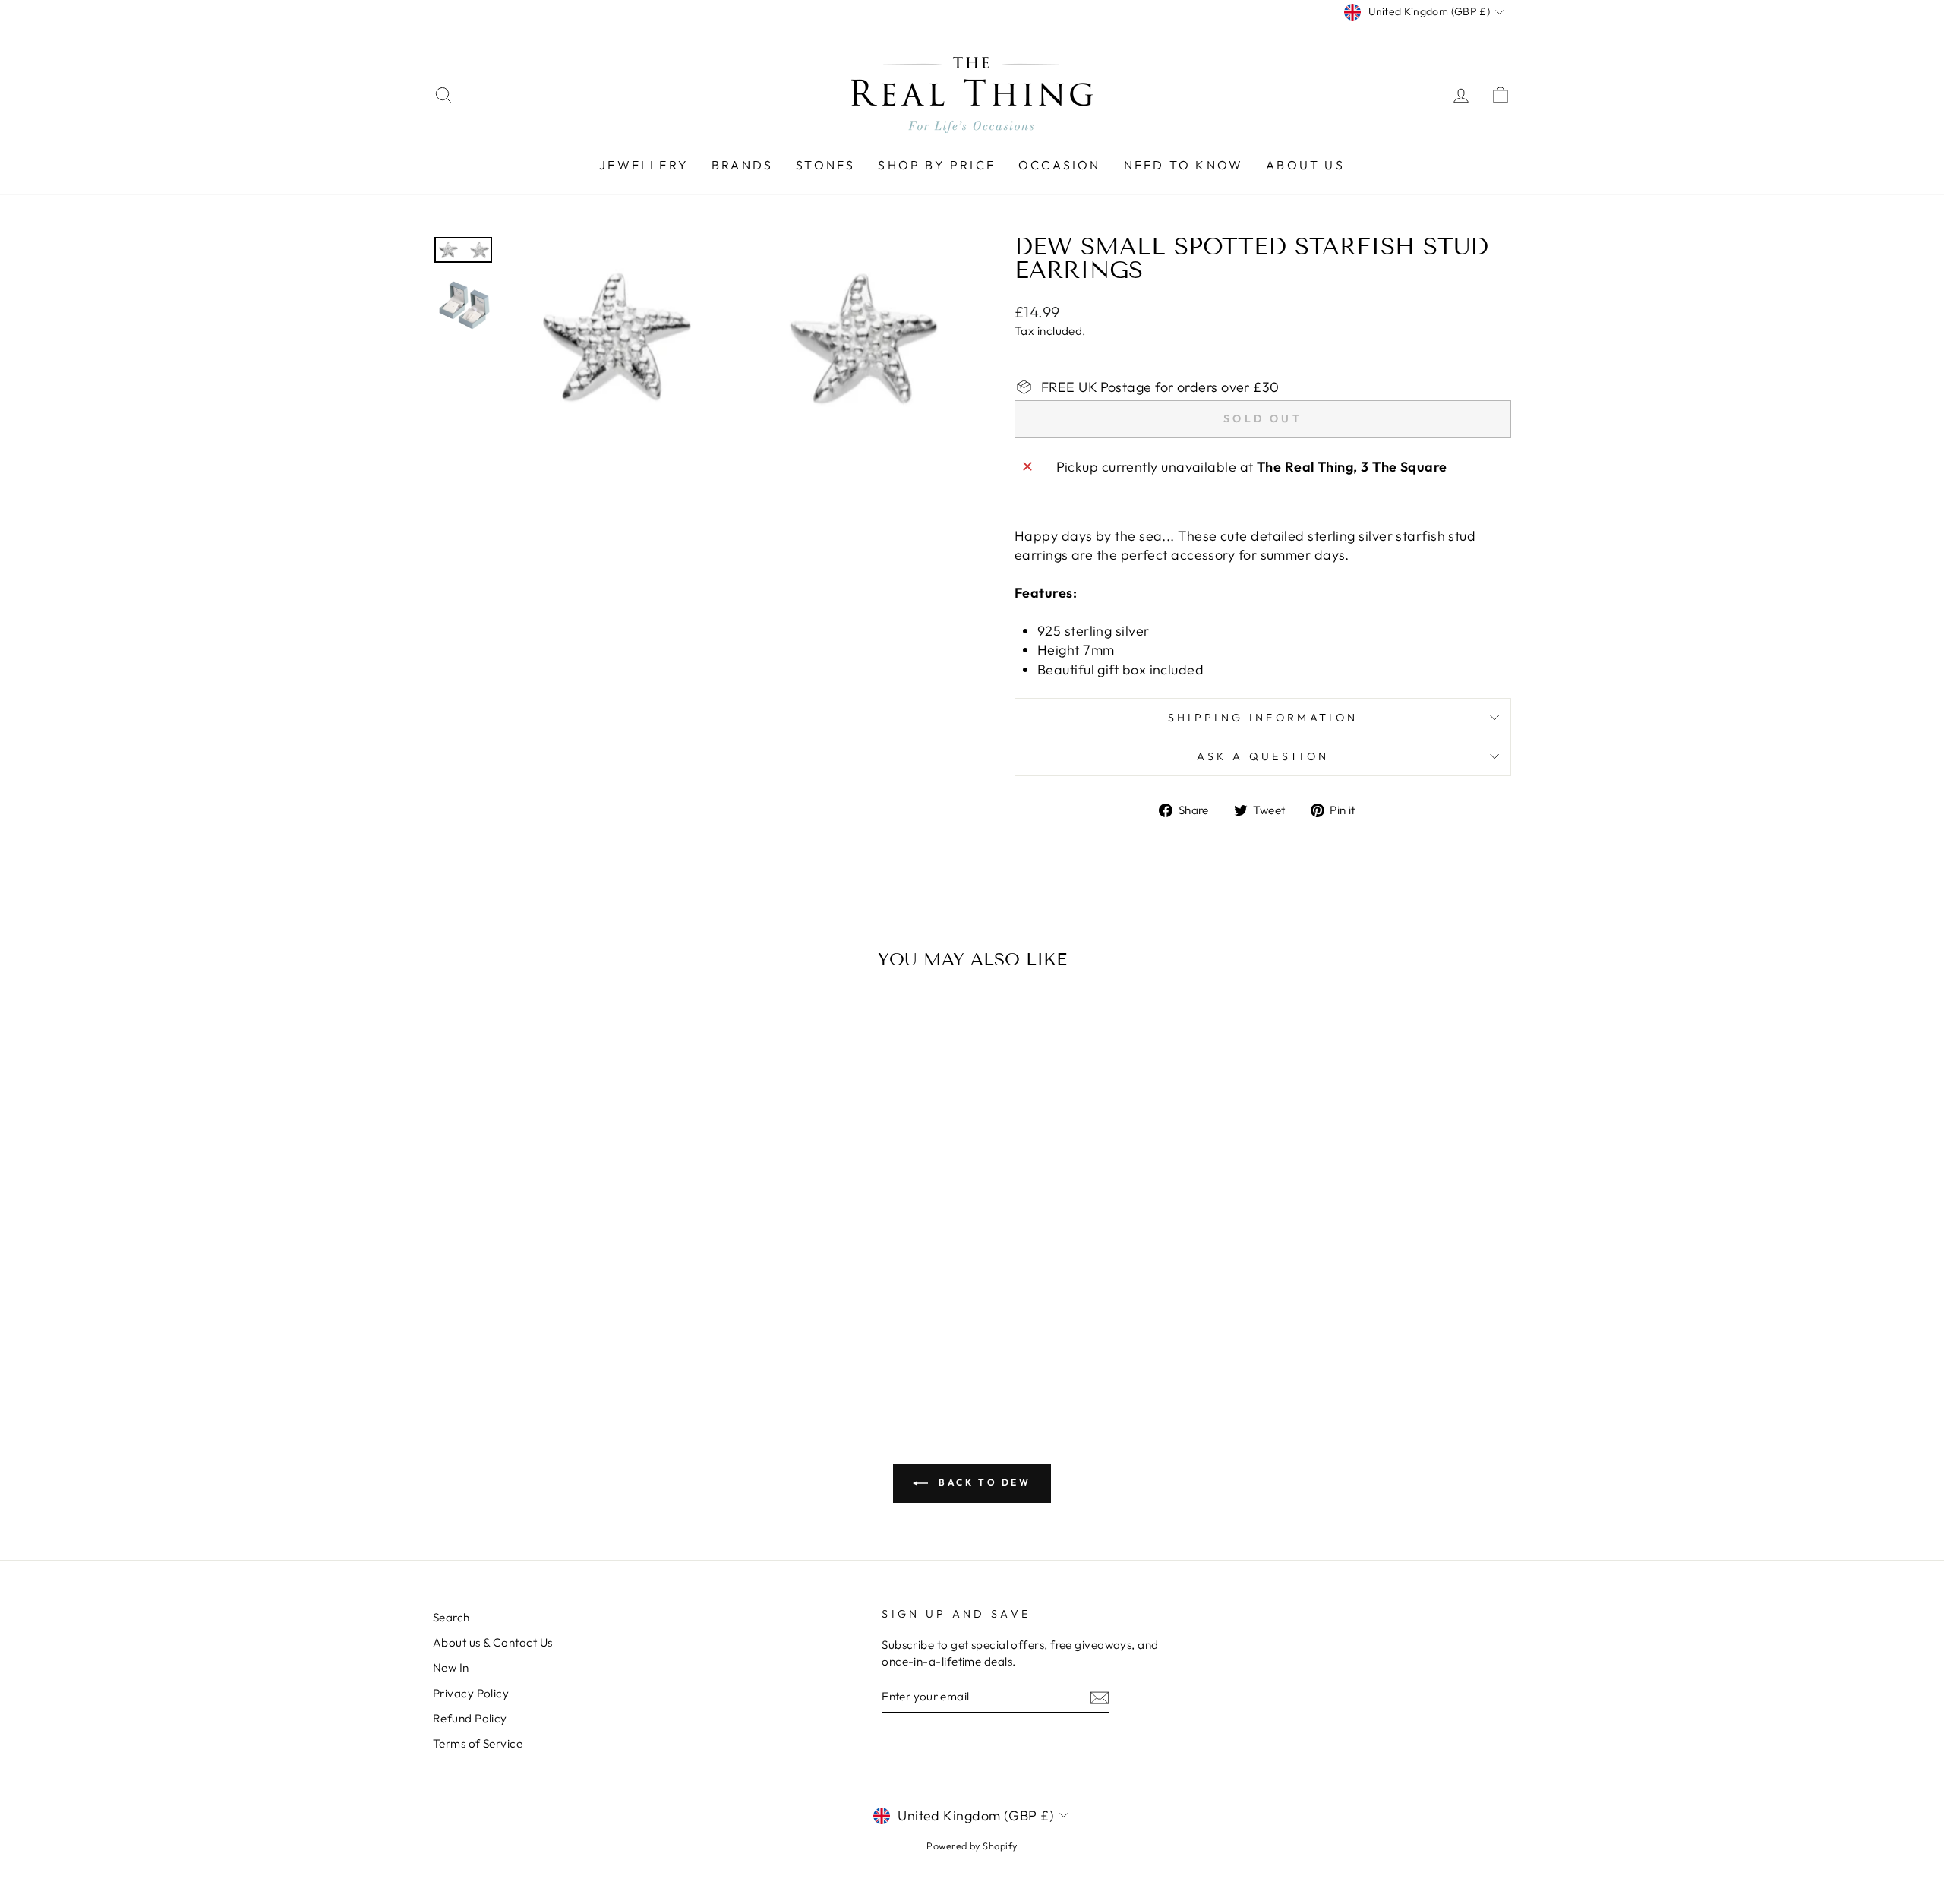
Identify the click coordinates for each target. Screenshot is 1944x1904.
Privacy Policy (471, 1693)
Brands (742, 165)
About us (1305, 165)
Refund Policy (470, 1718)
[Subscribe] (1100, 1697)
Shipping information (1263, 718)
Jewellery (644, 165)
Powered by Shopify (972, 1846)
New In (451, 1667)
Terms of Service (478, 1743)
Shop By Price (937, 165)
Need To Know (1183, 165)
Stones (825, 165)
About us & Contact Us (492, 1642)
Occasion (1060, 165)
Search (451, 1617)
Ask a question (1263, 756)
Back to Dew (982, 1482)
